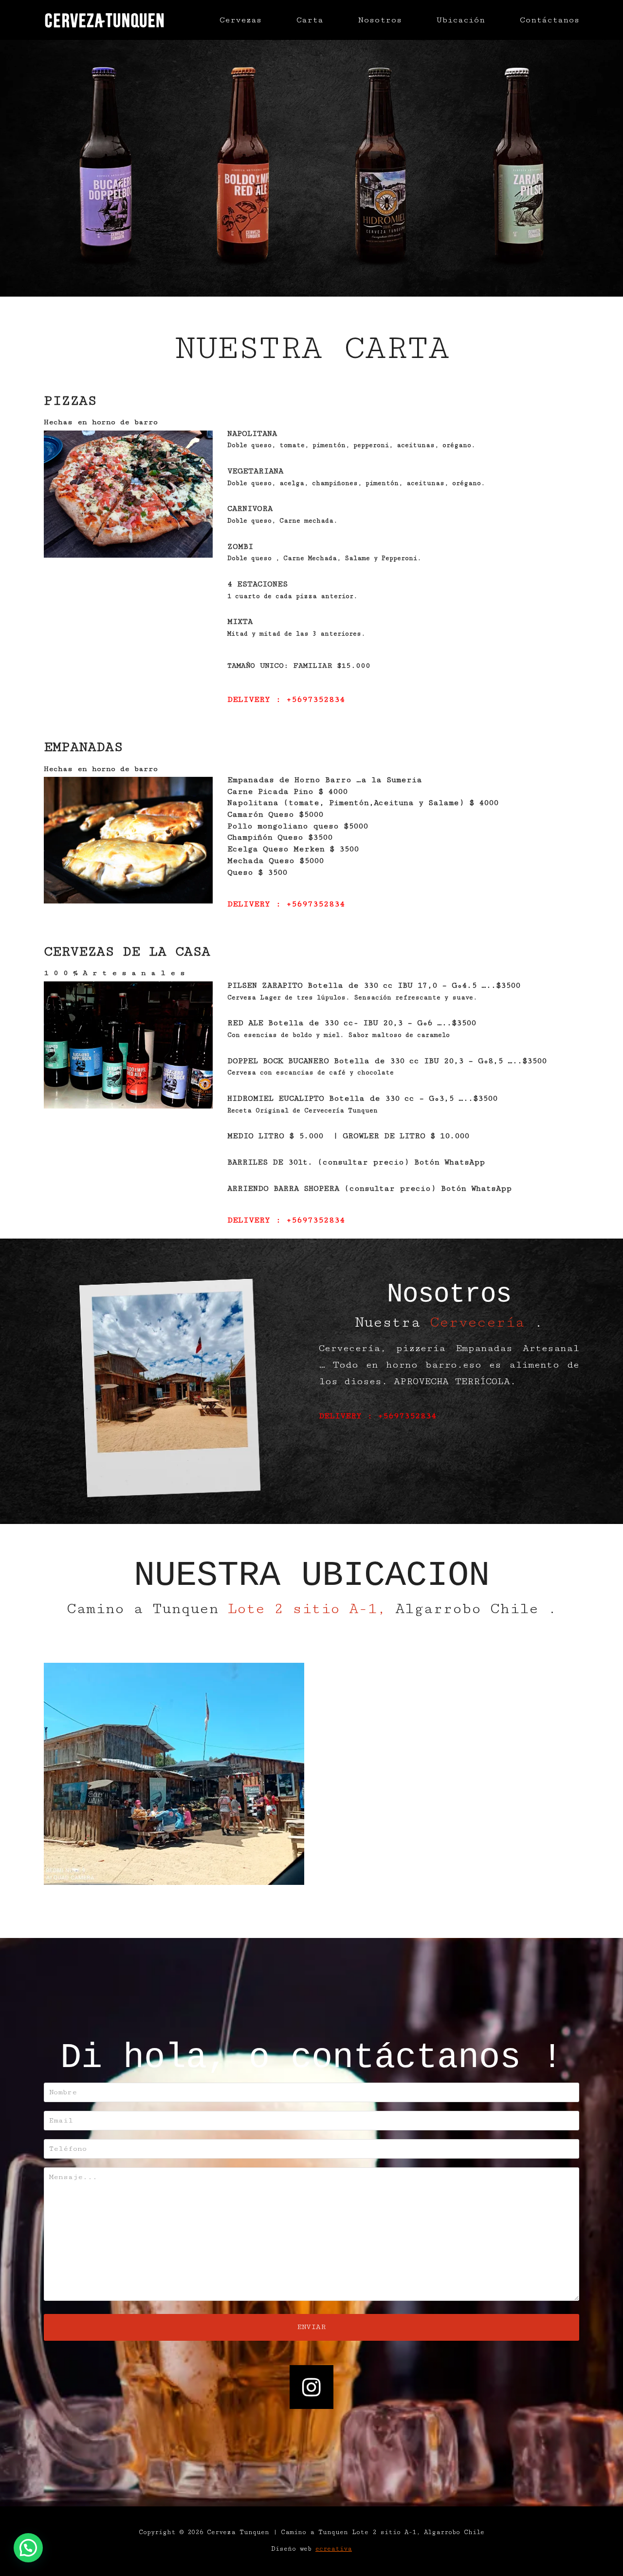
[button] (28, 2548)
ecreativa (334, 2549)
